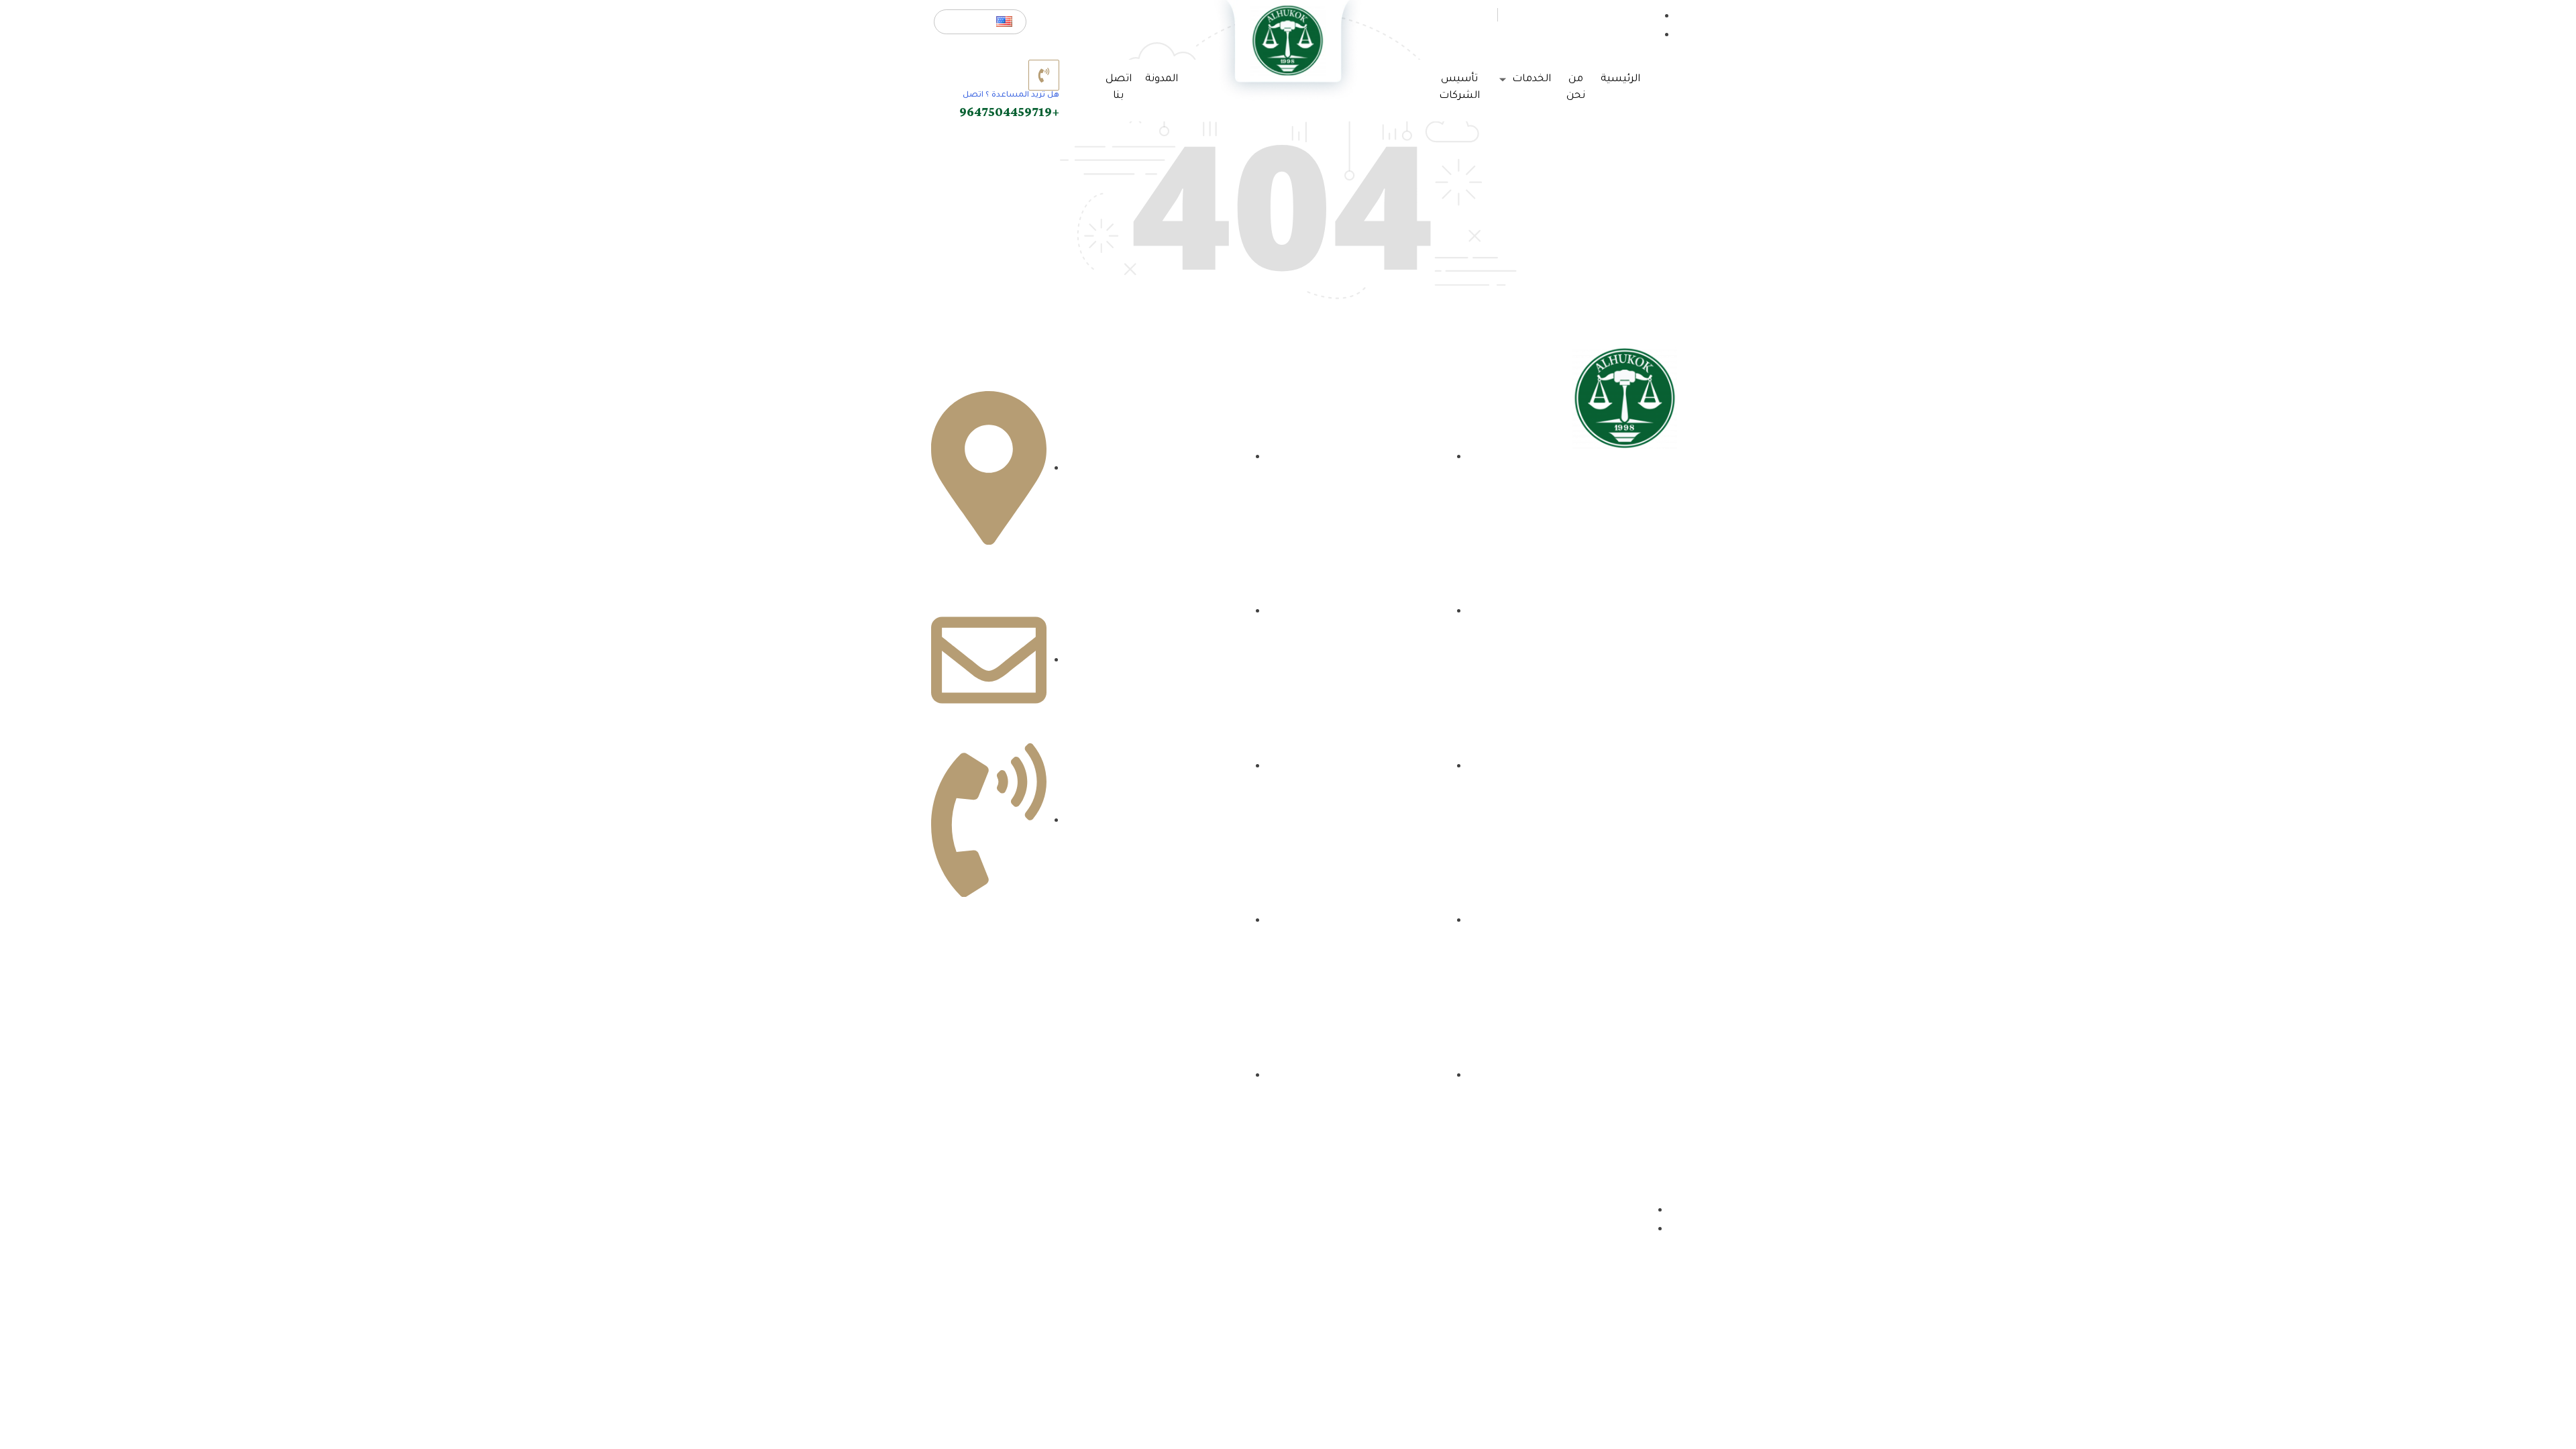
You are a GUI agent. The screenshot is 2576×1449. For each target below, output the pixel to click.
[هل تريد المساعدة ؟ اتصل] (1044, 75)
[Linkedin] (1590, 570)
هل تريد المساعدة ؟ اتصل (1011, 96)
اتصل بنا (1119, 88)
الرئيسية (1620, 79)
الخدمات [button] (1530, 79)
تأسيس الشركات (1459, 88)
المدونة (1162, 79)
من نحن (1576, 88)
